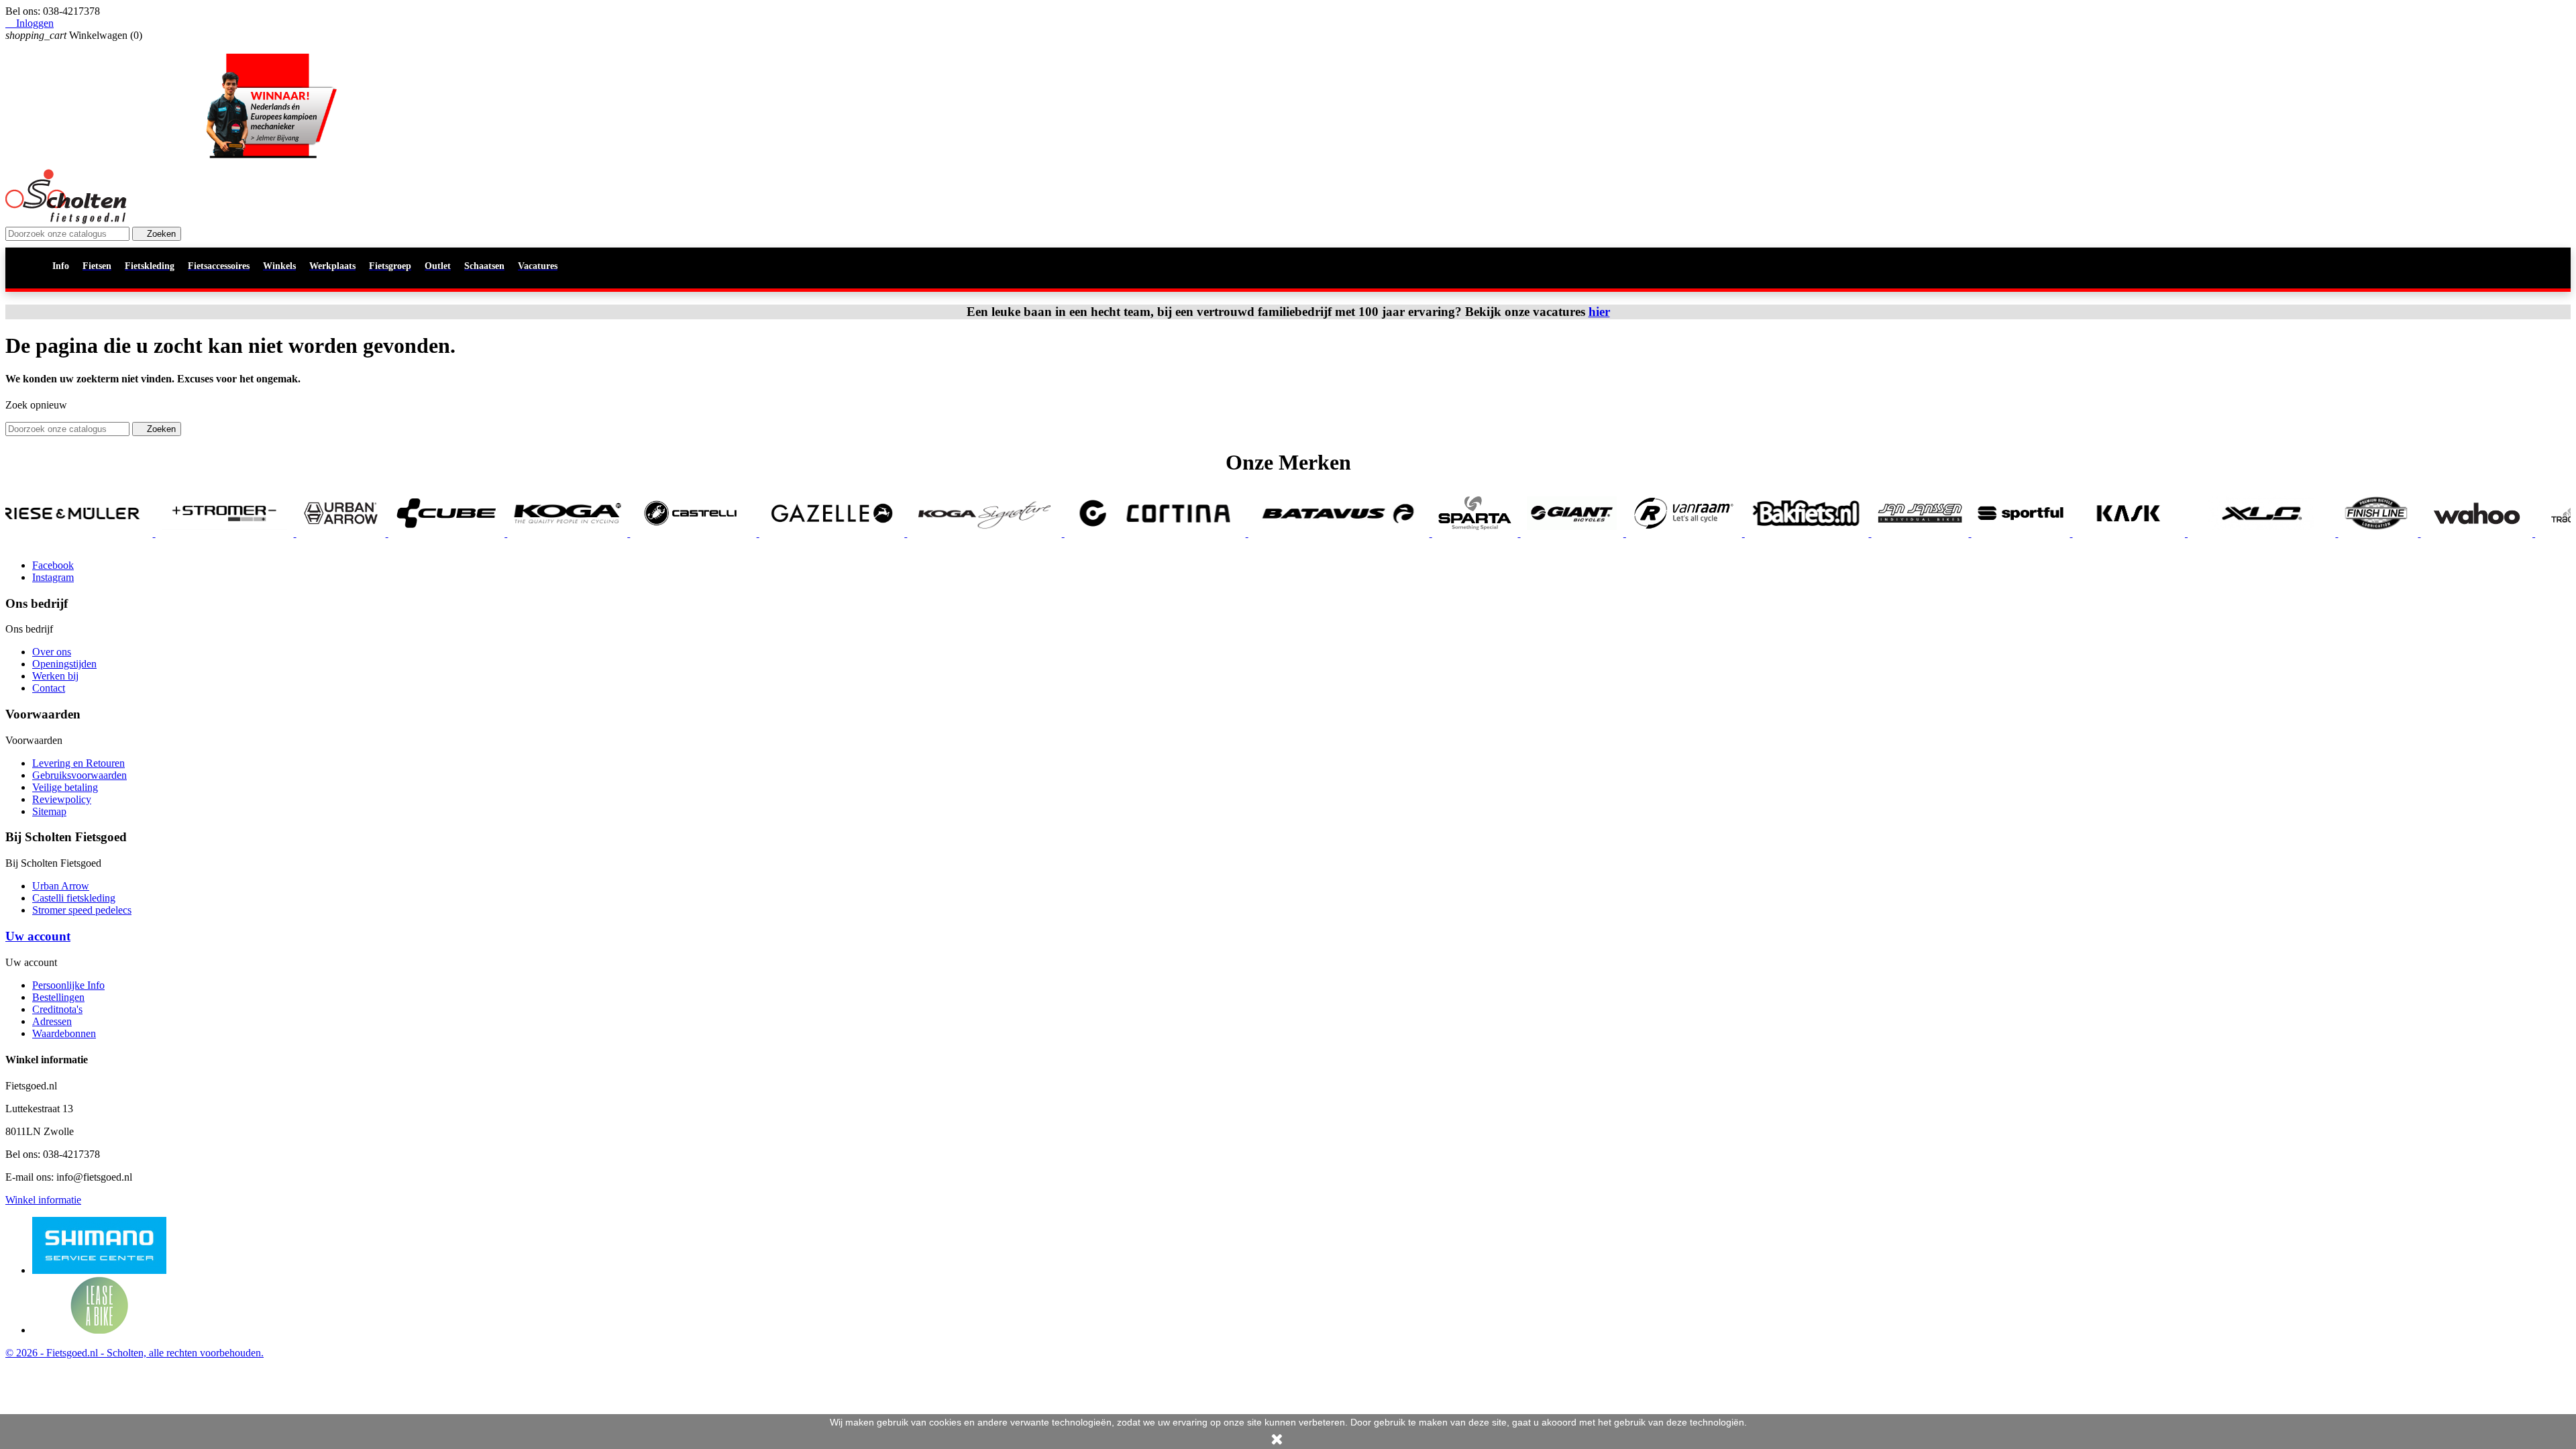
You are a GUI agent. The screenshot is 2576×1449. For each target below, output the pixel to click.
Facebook (53, 565)
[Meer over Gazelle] (677, 533)
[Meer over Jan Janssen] (1765, 533)
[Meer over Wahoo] (2322, 533)
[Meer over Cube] (292, 533)
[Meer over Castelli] (539, 533)
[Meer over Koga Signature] (830, 533)
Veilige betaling (65, 787)
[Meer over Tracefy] (2416, 533)
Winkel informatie (43, 1200)
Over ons (52, 652)
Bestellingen (58, 997)
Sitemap (49, 811)
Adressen (52, 1021)
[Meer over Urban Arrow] (186, 533)
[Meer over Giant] (1417, 533)
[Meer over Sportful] (1866, 533)
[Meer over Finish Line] (2223, 533)
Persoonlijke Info (68, 985)
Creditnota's (57, 1009)
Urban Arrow (61, 886)
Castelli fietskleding (74, 898)
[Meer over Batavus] (1184, 533)
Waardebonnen (64, 1033)
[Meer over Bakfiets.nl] (1652, 533)
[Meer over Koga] (413, 533)
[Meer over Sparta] (1320, 533)
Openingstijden (64, 664)
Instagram (53, 577)
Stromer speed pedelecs (82, 910)
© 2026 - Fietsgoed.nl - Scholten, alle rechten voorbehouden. (135, 1353)
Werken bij (55, 676)
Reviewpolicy (62, 799)
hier (1599, 312)
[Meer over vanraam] (1529, 533)
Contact (49, 688)
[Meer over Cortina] (1000, 533)
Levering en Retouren (78, 763)
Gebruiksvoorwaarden (79, 775)
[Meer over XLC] (2106, 533)
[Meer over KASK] (1974, 533)
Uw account (38, 936)
